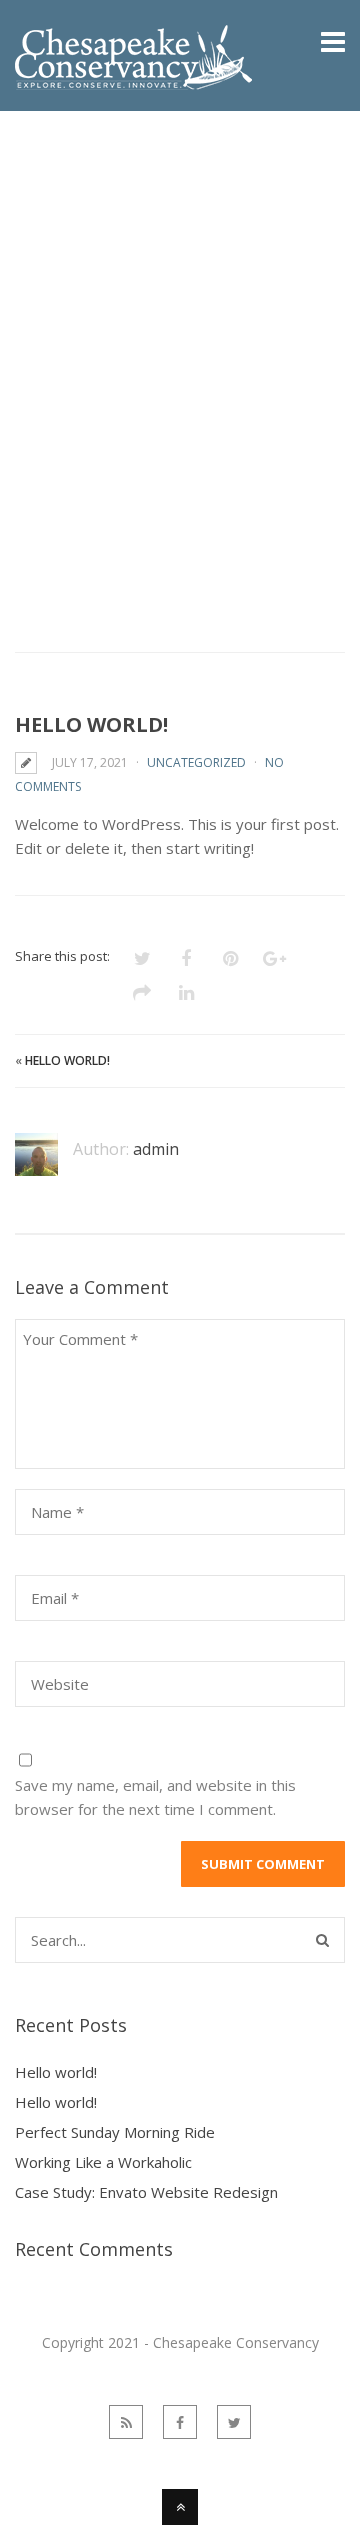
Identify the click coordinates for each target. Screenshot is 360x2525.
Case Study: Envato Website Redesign (146, 2192)
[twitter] (234, 2422)
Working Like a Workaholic (103, 2162)
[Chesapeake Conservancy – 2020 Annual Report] (139, 78)
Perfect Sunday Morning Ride (115, 2132)
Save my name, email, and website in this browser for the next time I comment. (155, 1797)
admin (156, 1149)
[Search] (322, 1940)
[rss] (126, 2422)
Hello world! (67, 1060)
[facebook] (180, 2422)
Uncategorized (196, 762)
